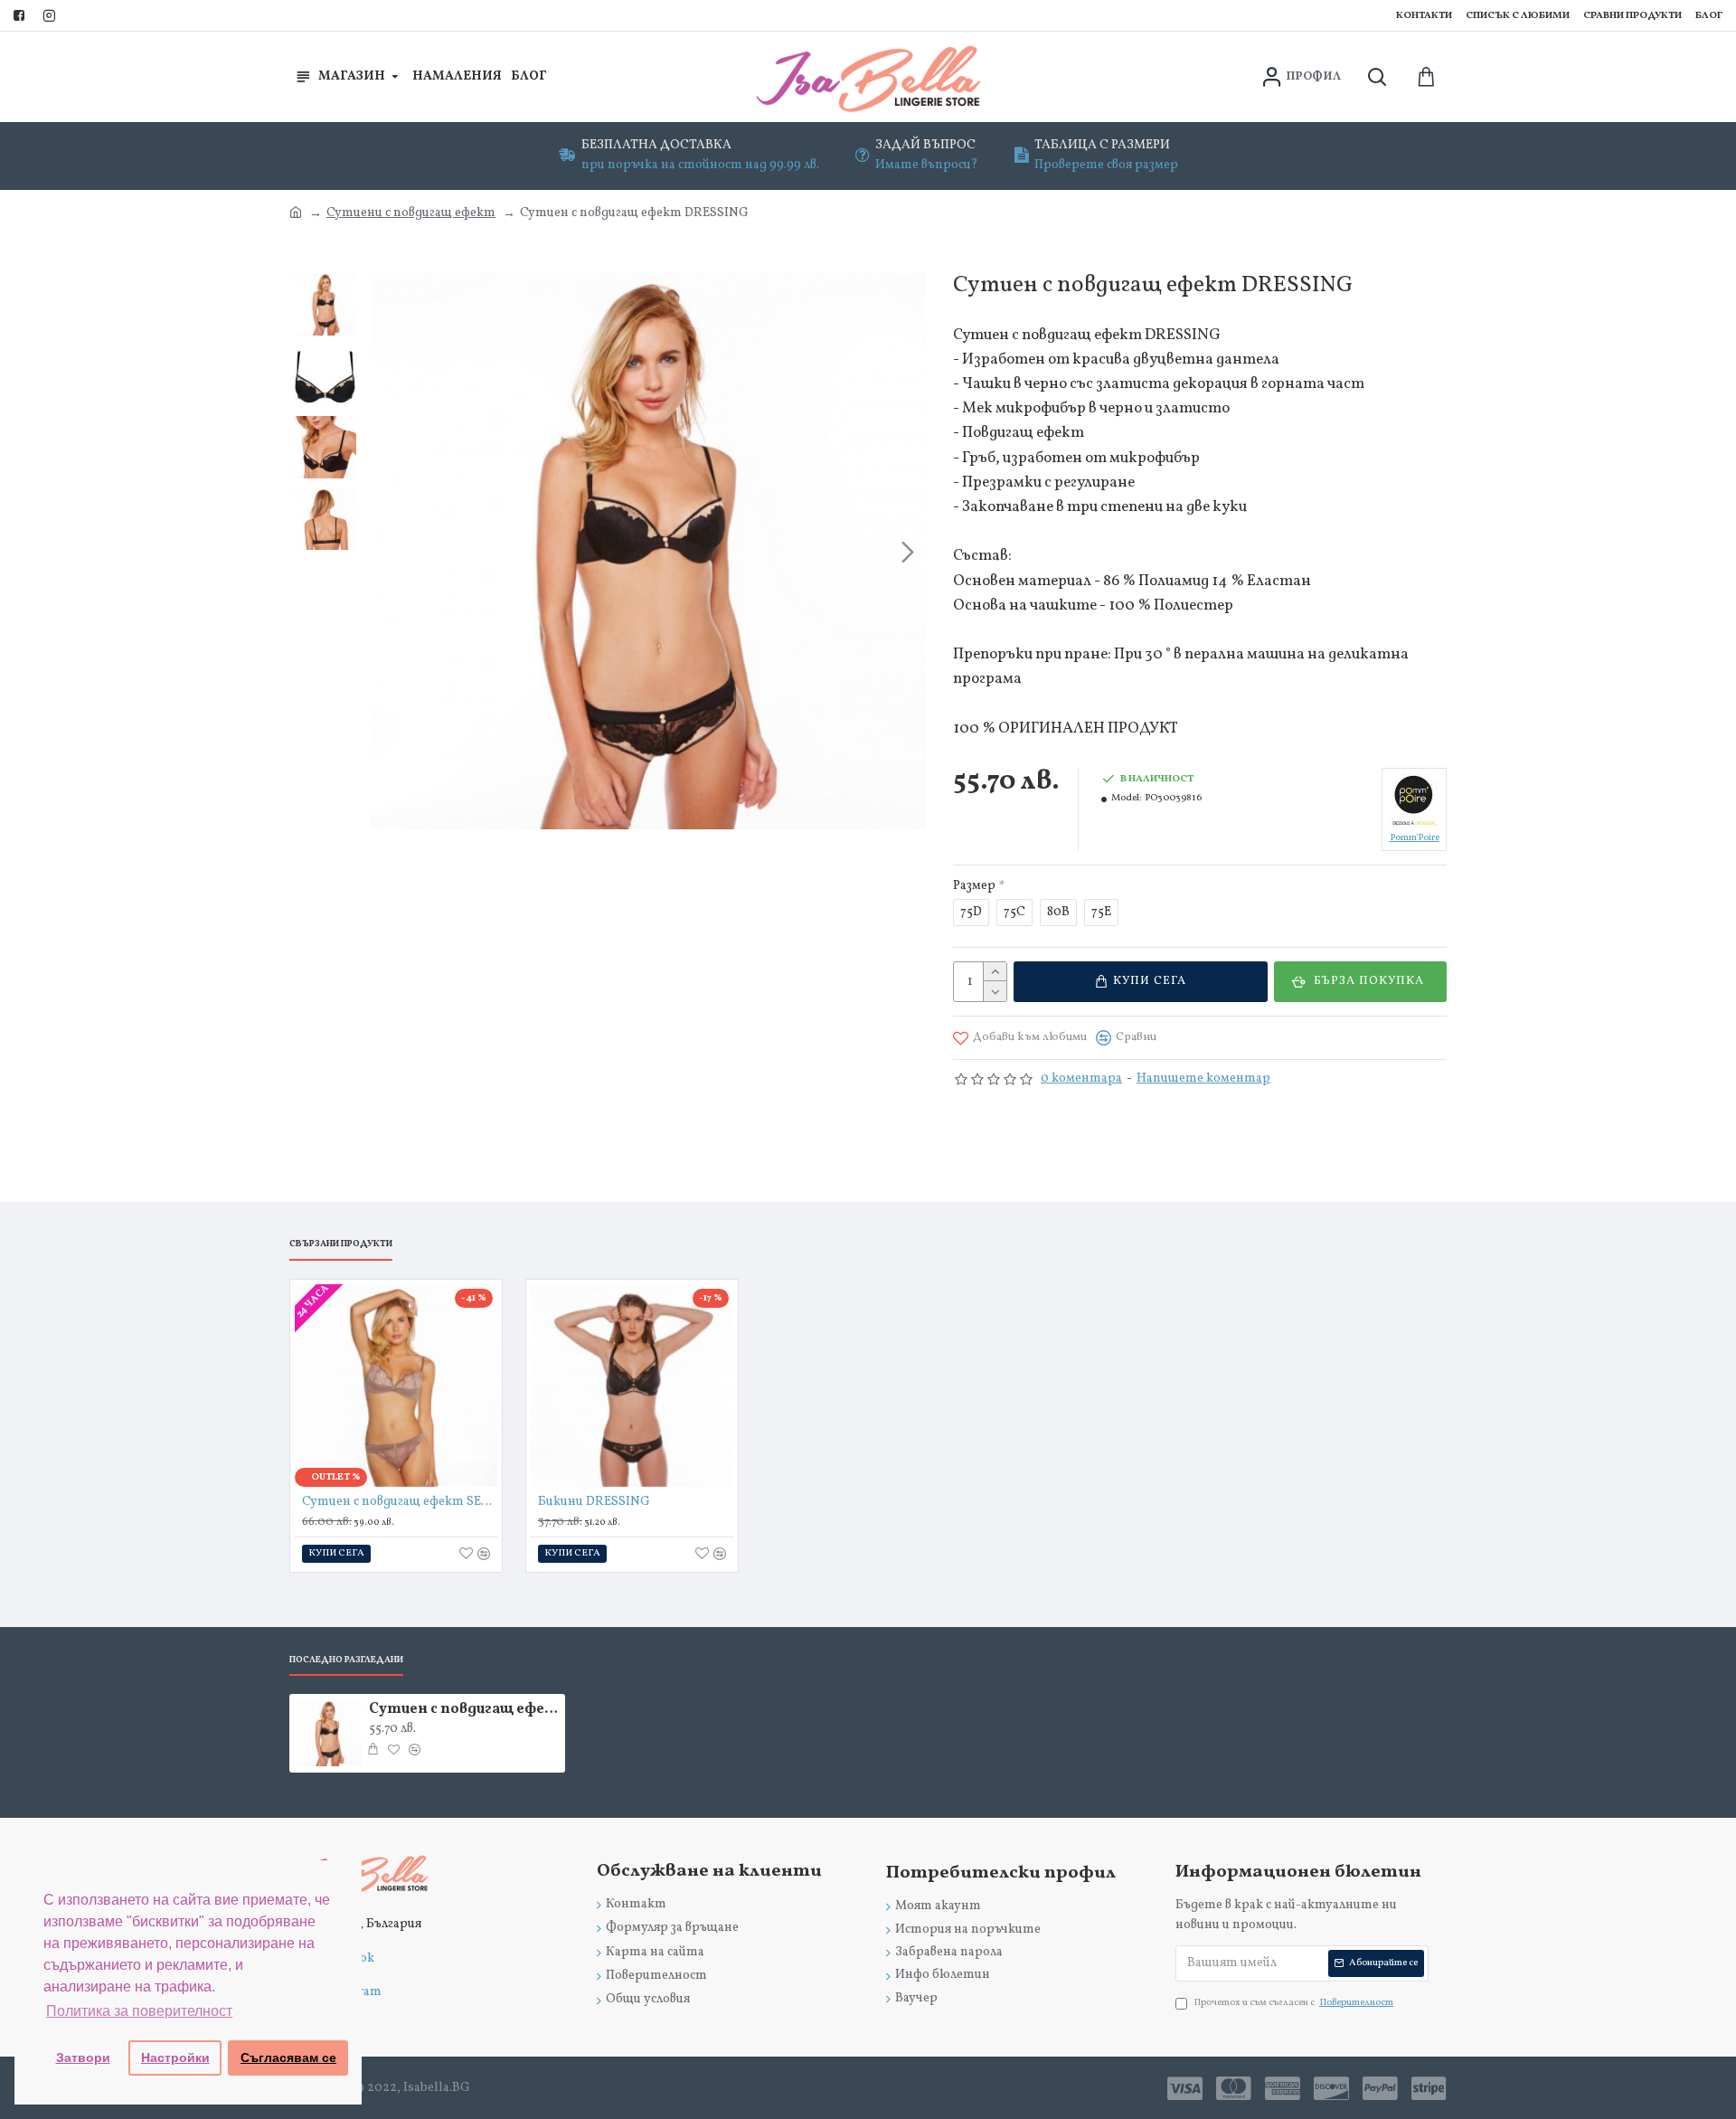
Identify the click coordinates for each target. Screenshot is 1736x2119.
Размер (974, 886)
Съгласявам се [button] (288, 2058)
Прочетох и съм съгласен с (1293, 2003)
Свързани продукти (341, 1244)
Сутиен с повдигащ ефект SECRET (400, 1502)
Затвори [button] (83, 2058)
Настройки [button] (175, 2058)
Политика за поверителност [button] (139, 2011)
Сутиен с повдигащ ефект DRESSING (464, 1710)
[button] (388, 552)
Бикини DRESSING (594, 1502)
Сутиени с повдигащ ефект (411, 213)
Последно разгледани (346, 1660)
